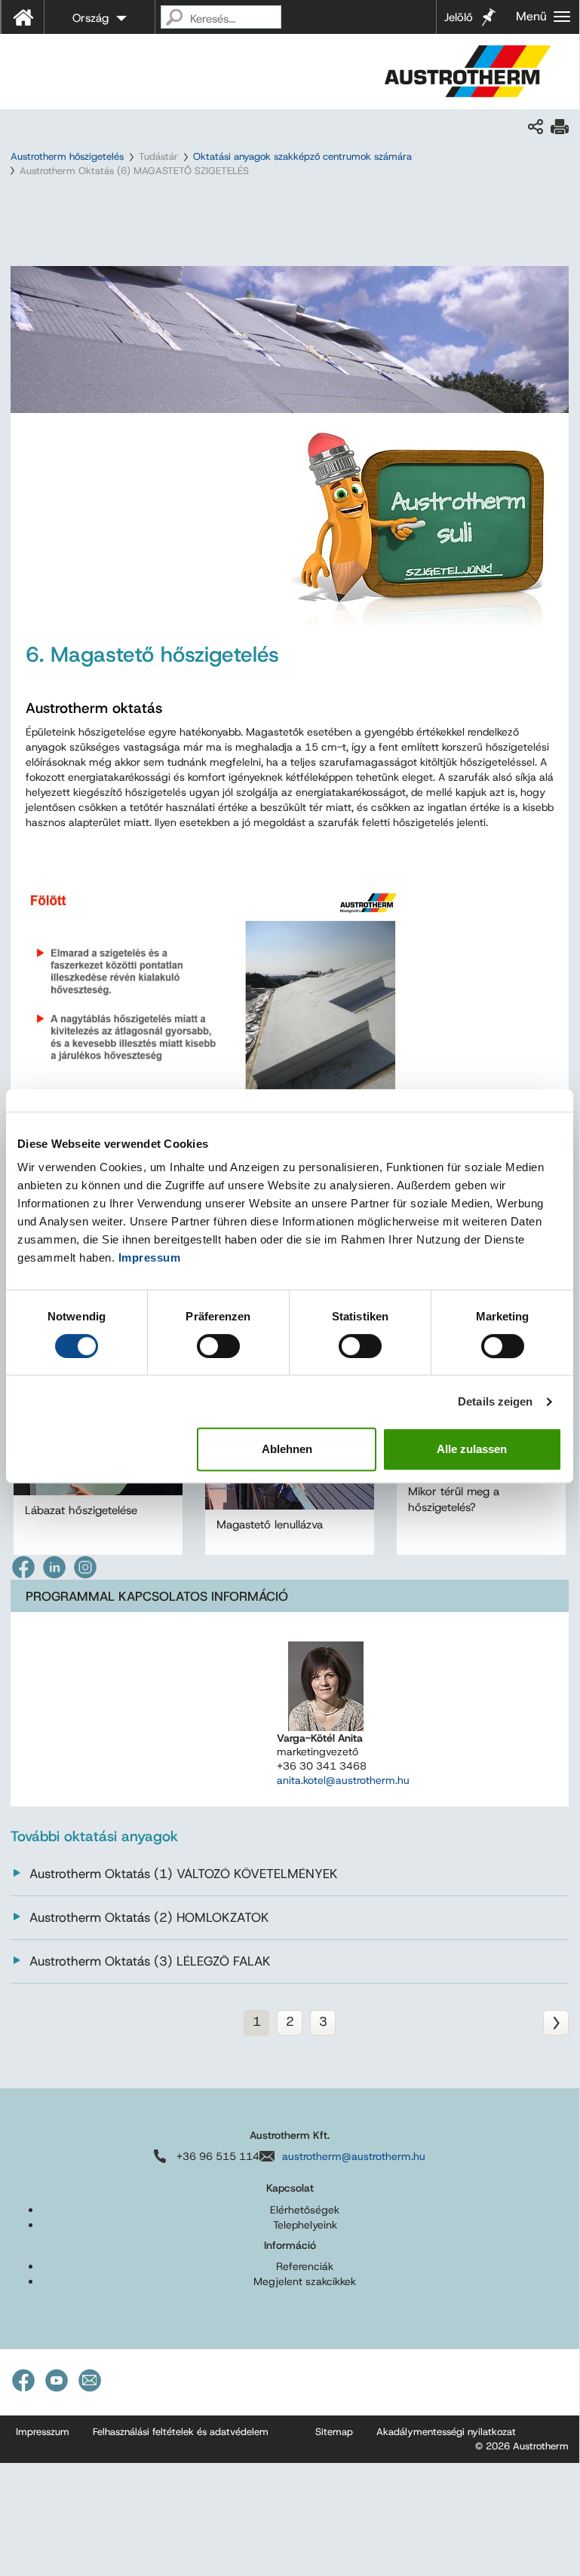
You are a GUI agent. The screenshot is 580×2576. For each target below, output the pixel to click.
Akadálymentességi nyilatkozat (446, 2432)
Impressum (150, 1257)
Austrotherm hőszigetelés (67, 156)
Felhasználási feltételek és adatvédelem (181, 2432)
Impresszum (43, 2432)
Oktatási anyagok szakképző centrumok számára (302, 156)
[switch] (218, 1346)
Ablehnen (287, 1449)
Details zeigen (495, 1401)
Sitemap (334, 2432)
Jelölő (459, 17)
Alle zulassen (472, 1449)
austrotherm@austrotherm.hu (354, 2156)
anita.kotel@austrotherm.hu (343, 1780)
